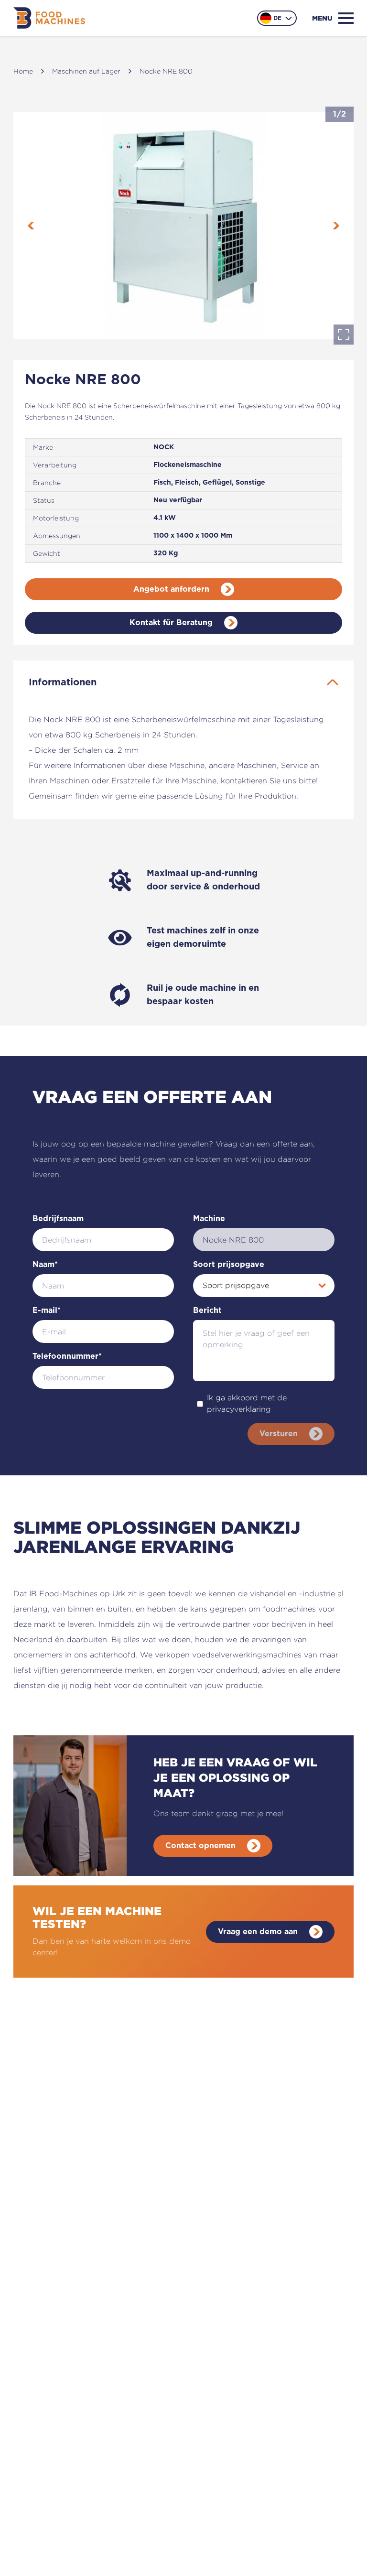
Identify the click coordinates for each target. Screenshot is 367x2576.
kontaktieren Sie (251, 781)
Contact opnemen (200, 1846)
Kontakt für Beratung (171, 623)
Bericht (207, 1310)
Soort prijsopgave (229, 1265)
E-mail (47, 1310)
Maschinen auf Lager (86, 71)
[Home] (49, 18)
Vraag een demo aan (258, 1932)
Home (23, 71)
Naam (45, 1265)
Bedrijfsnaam (58, 1219)
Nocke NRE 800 (166, 71)
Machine (209, 1219)
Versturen (279, 1434)
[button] (183, 226)
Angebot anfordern (171, 589)
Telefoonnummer (67, 1356)
